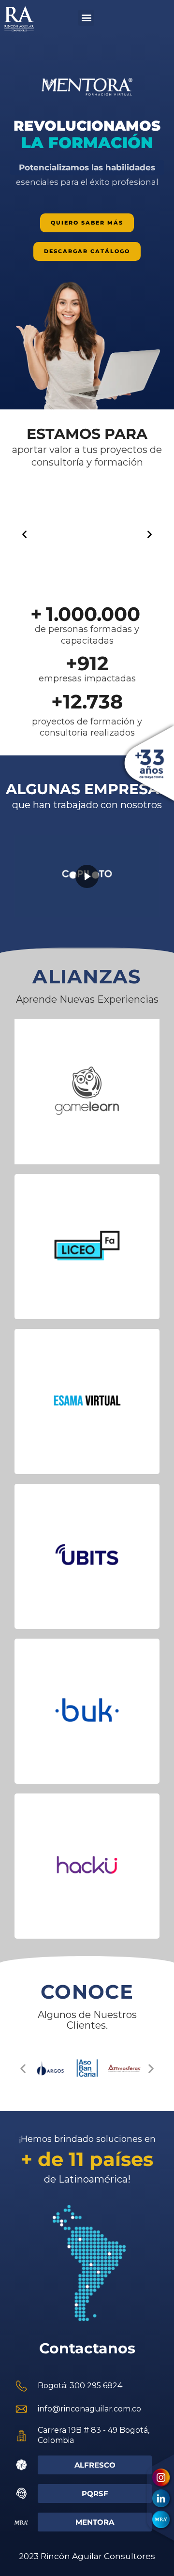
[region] (87, 220)
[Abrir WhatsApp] (150, 2552)
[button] (86, 18)
